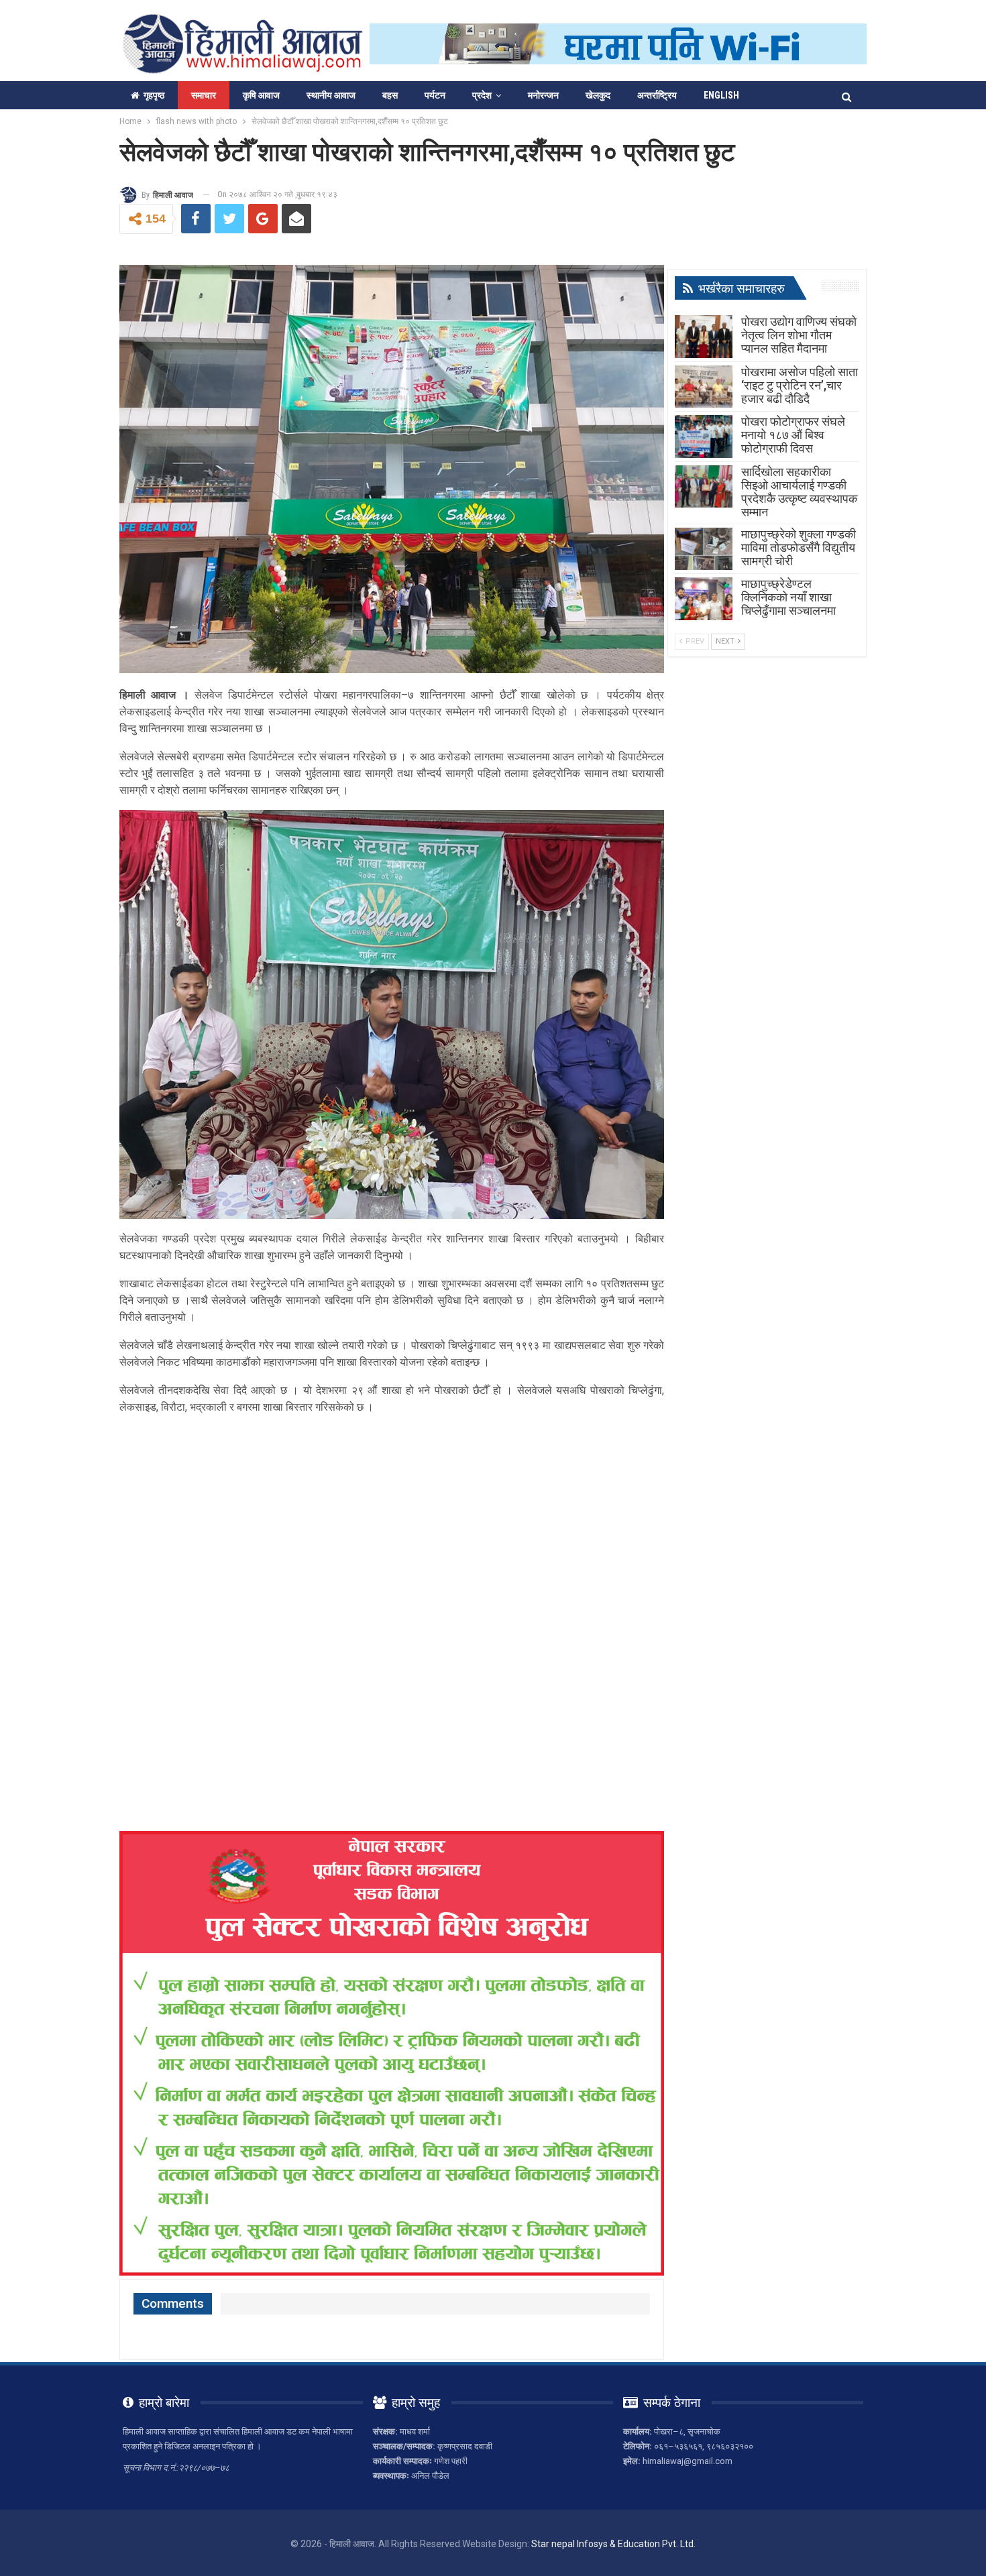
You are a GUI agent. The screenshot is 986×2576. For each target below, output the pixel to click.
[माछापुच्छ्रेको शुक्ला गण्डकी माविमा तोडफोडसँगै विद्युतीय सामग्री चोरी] (704, 549)
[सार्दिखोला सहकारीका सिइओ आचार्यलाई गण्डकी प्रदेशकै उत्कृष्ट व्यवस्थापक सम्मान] (704, 487)
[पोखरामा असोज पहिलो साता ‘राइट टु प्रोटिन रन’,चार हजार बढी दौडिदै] (704, 387)
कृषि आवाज (261, 95)
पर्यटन (435, 95)
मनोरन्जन (543, 95)
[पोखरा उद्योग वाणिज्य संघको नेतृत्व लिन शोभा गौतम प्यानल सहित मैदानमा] (704, 337)
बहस (390, 95)
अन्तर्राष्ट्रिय (657, 95)
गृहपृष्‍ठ (154, 95)
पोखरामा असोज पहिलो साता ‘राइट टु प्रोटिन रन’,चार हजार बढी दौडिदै (800, 385)
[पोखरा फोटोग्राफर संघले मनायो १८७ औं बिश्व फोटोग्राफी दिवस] (704, 436)
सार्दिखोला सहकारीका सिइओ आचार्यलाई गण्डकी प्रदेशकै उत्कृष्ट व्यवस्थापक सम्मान (799, 492)
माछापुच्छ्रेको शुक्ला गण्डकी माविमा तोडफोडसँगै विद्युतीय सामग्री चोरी (799, 547)
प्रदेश (482, 95)
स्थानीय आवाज (331, 95)
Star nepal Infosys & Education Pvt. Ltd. (613, 2544)
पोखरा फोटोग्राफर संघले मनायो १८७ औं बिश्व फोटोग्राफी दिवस (793, 435)
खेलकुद (598, 95)
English (721, 95)
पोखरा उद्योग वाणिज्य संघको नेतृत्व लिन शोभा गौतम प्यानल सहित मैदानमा (799, 335)
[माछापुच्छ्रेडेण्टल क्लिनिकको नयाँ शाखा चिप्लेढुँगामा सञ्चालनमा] (704, 599)
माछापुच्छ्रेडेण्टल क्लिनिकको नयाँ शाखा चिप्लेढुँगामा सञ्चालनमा (788, 597)
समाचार (204, 95)
